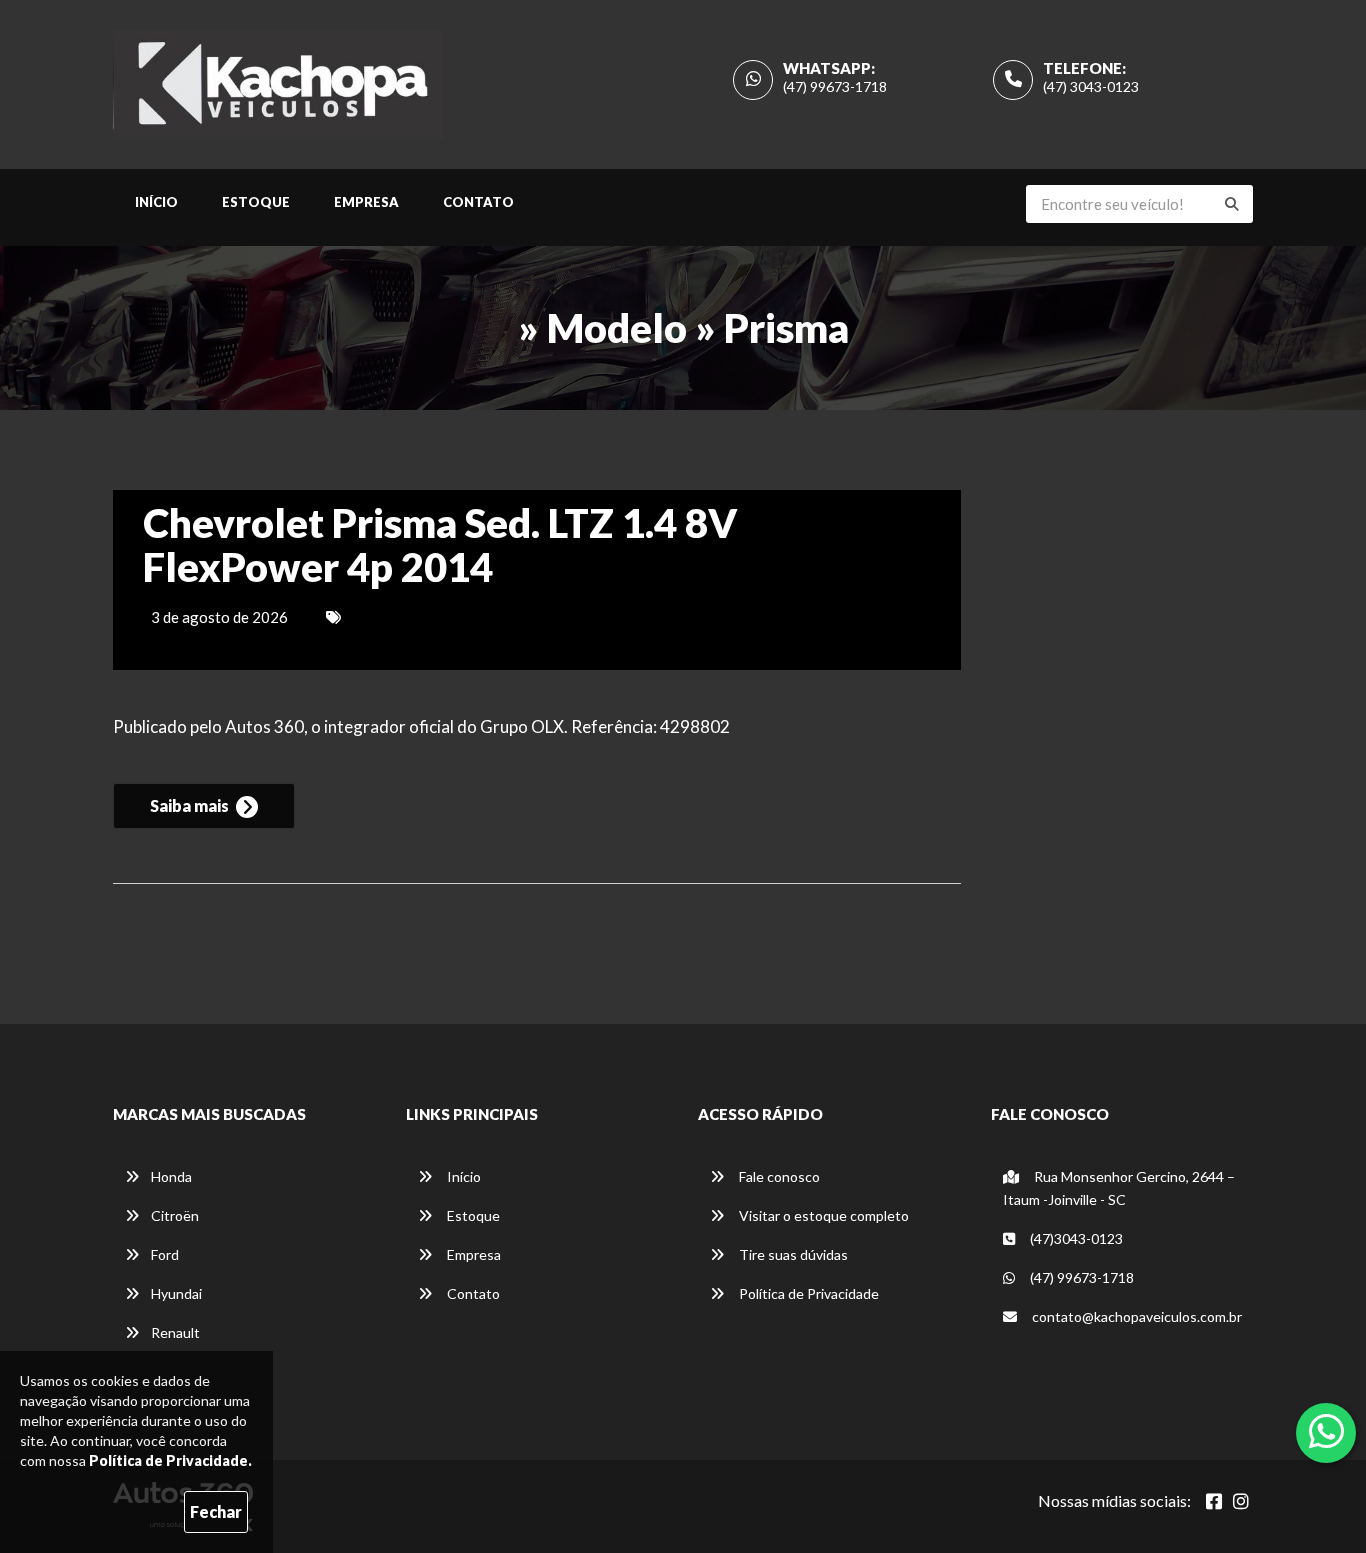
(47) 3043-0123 (1091, 86)
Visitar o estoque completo (822, 1215)
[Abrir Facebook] (1214, 1501)
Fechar (216, 1511)
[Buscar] (1232, 204)
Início (156, 202)
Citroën (175, 1215)
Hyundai (176, 1293)
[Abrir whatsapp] (1326, 1431)
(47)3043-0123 (1075, 1238)
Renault (175, 1332)
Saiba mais (191, 805)
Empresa (366, 202)
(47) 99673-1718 (835, 86)
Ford (165, 1254)
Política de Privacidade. (170, 1460)
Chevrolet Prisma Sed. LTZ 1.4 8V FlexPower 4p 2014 (440, 545)
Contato (478, 202)
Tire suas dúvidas (792, 1254)
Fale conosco (778, 1176)
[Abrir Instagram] (1241, 1501)
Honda (171, 1176)
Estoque (256, 202)
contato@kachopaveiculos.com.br (1137, 1316)
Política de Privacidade (807, 1293)
